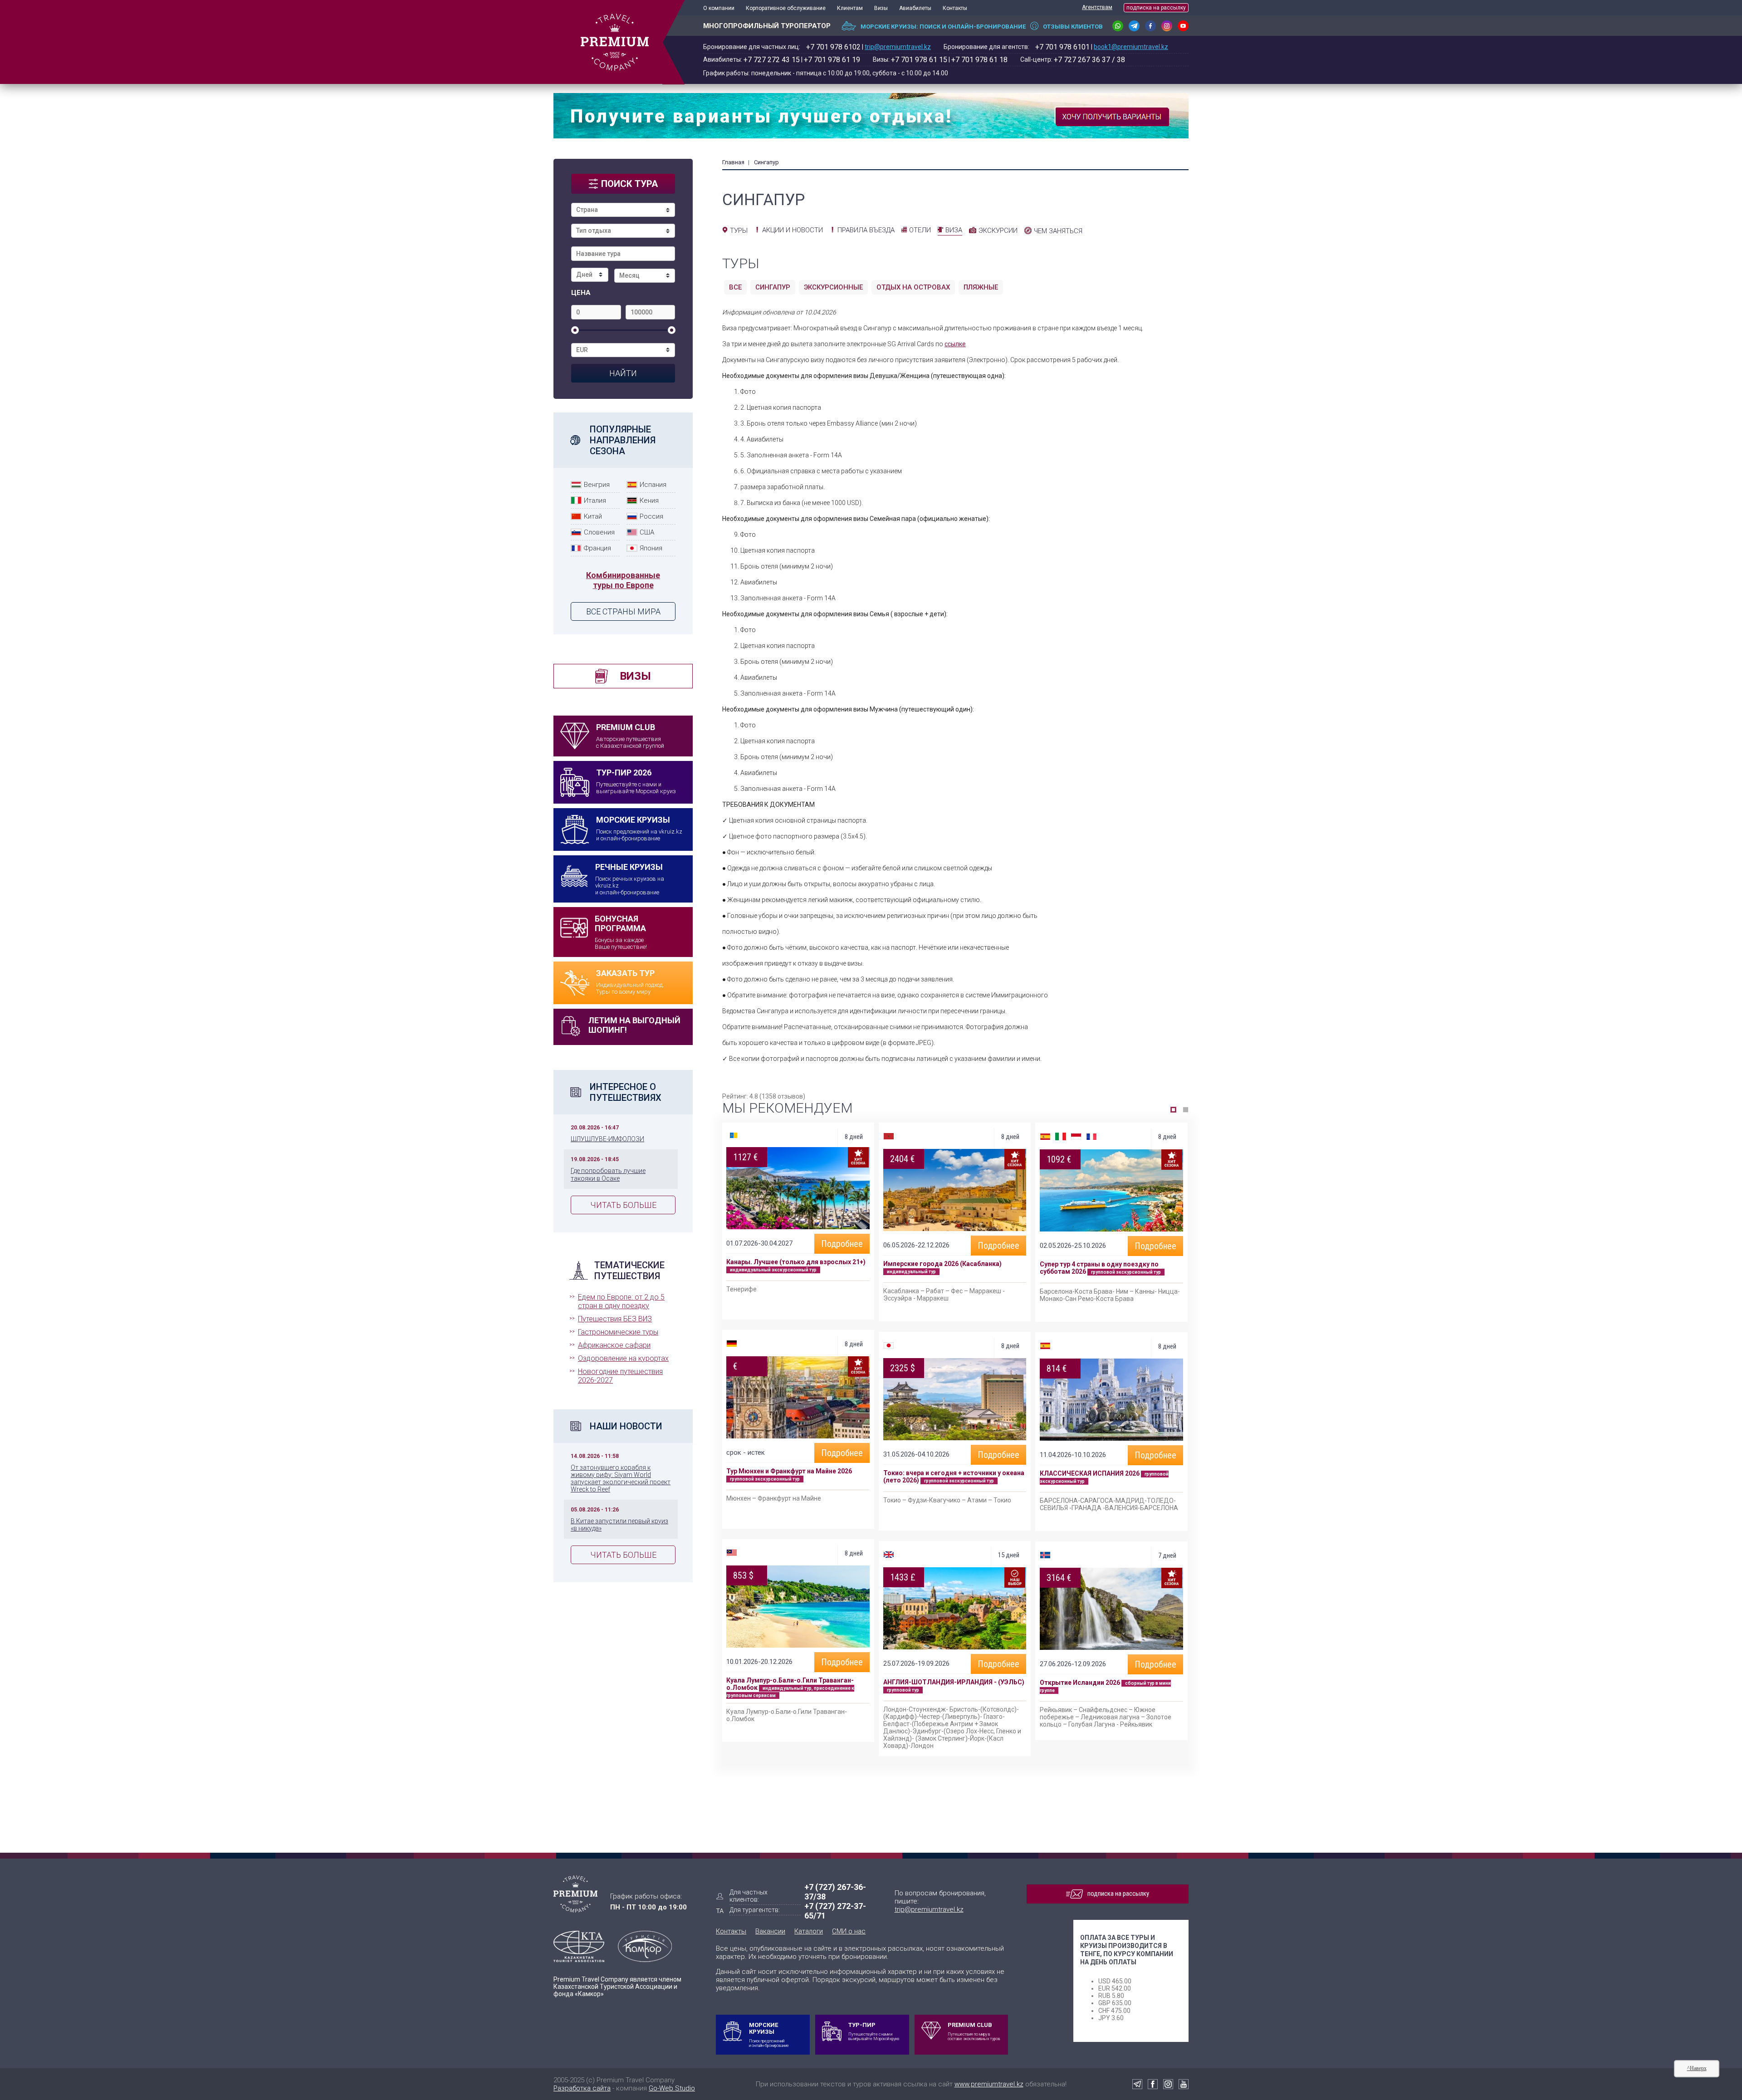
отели (920, 230)
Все (735, 287)
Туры (739, 231)
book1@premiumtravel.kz (1131, 47)
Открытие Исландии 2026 (1080, 1683)
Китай (593, 516)
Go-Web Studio (672, 2088)
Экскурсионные (833, 287)
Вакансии (770, 1931)
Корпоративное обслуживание (786, 8)
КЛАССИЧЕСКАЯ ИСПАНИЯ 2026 (1090, 1473)
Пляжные (981, 287)
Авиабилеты (915, 8)
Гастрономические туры (618, 1332)
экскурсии (998, 231)
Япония (651, 548)
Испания (653, 485)
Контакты (955, 8)
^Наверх (1697, 2068)
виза (954, 230)
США (647, 532)
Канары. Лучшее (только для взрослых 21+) (796, 1262)
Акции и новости (793, 230)
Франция (597, 548)
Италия (595, 500)
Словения (599, 532)
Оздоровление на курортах (623, 1358)
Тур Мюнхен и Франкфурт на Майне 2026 (789, 1471)
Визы (881, 8)
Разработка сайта (582, 2088)
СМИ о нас (849, 1931)
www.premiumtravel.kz (989, 2084)
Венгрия (597, 485)
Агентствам (1097, 7)
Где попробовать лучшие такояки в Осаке (608, 1174)
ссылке (955, 344)
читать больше (623, 1205)
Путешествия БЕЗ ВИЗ (615, 1319)
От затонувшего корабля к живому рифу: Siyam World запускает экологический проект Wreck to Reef (621, 1478)
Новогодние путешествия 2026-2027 (620, 1376)
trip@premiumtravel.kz (898, 47)
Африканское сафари (614, 1345)
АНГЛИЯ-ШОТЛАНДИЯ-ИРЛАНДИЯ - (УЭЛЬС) (954, 1682)
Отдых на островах (913, 287)
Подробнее (842, 1244)
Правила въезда (866, 230)
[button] (1173, 1110)
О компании (719, 8)
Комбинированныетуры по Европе (623, 580)
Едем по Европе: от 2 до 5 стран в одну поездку (621, 1301)
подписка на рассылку (1156, 8)
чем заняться (1058, 231)
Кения (649, 500)
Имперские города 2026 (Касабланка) (942, 1264)
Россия (651, 516)
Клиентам (850, 8)
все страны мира (623, 611)
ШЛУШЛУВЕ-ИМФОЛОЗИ (607, 1139)
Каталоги (809, 1931)
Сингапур (773, 287)
